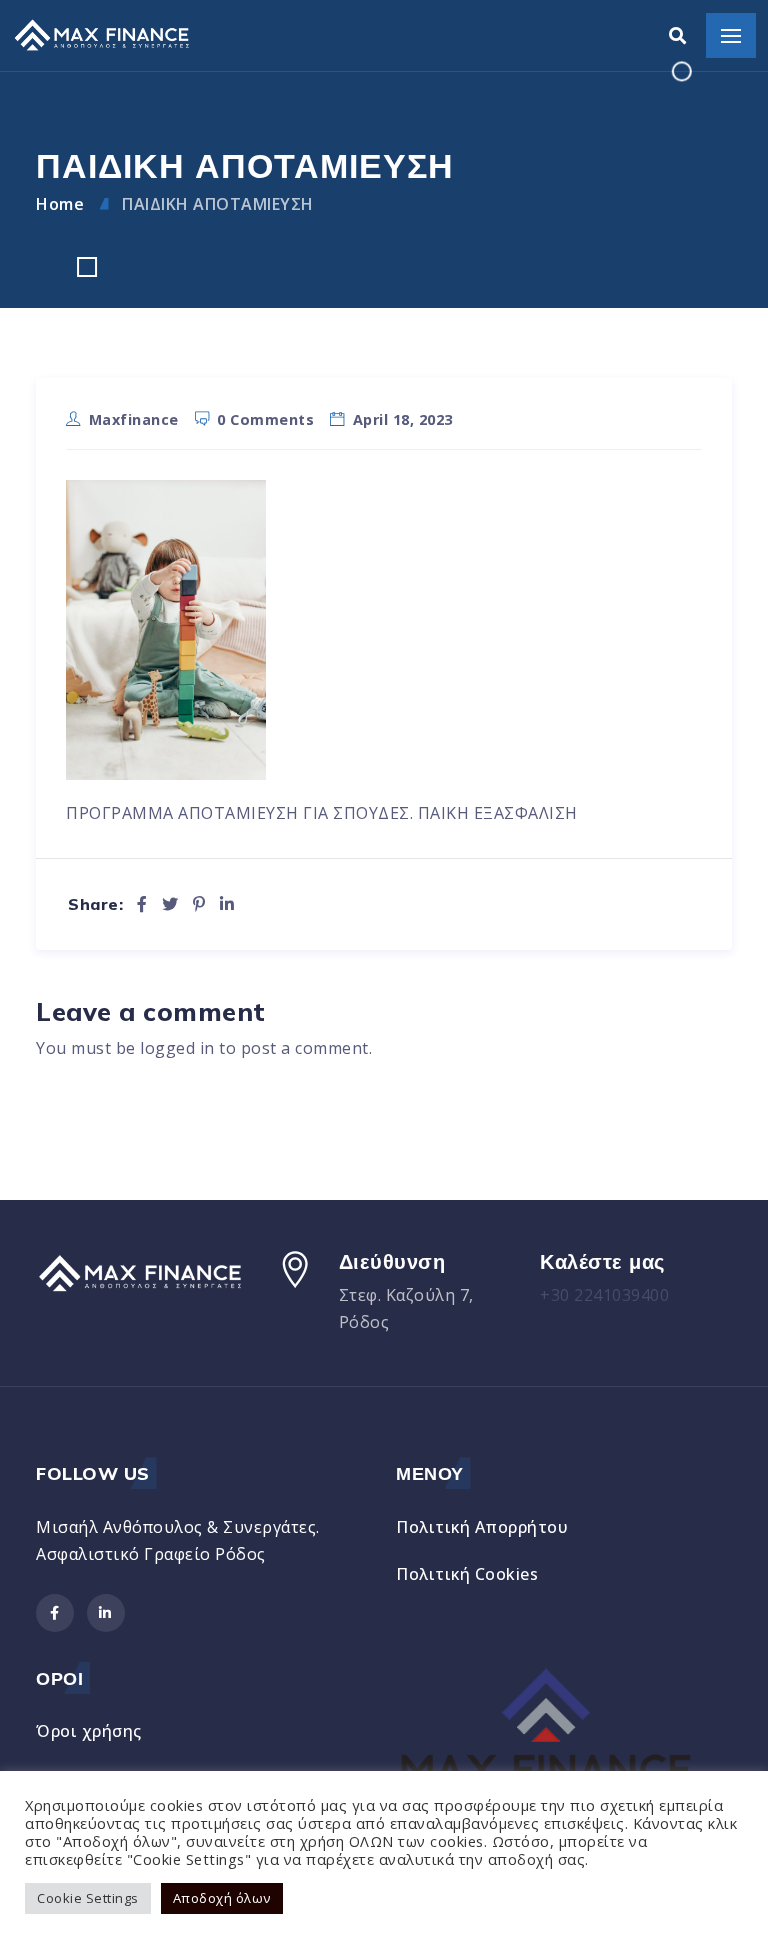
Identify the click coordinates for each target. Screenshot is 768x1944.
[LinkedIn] (227, 904)
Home (60, 204)
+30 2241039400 (604, 1295)
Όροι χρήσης (89, 1731)
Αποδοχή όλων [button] (222, 1898)
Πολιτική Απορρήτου (482, 1527)
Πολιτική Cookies (467, 1574)
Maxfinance (134, 419)
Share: (95, 904)
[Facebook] (142, 904)
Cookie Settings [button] (88, 1898)
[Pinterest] (199, 904)
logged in (177, 1048)
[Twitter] (170, 904)
